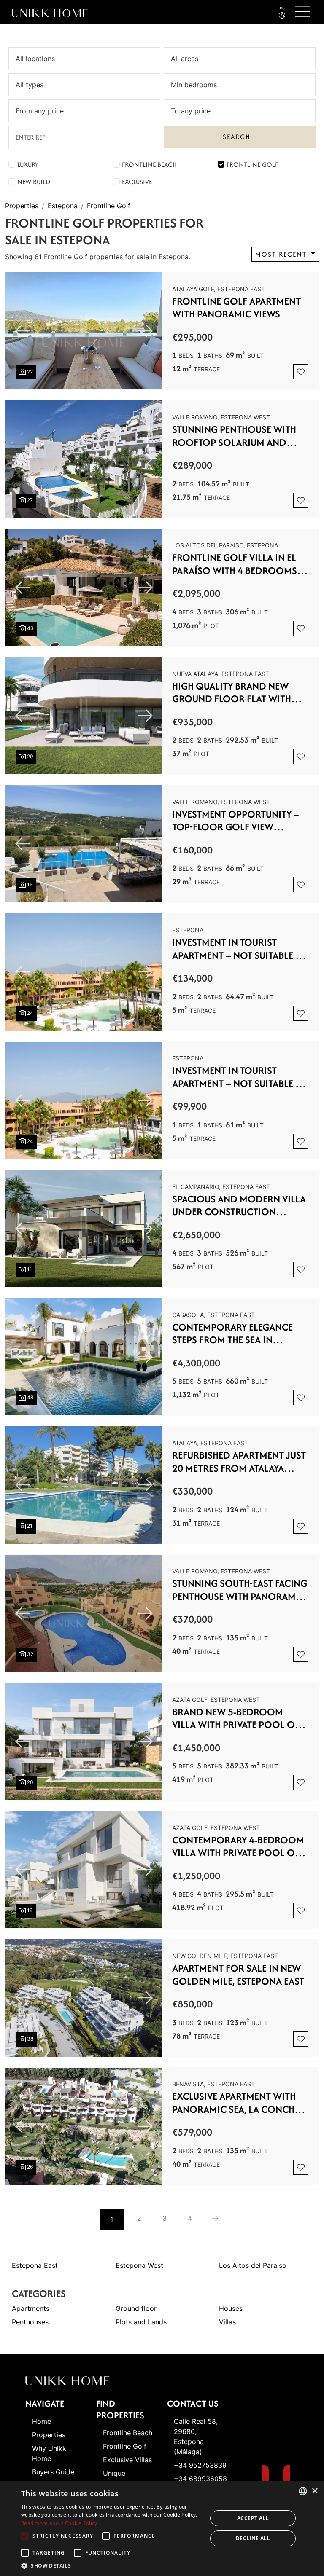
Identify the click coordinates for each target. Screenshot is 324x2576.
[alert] (162, 2528)
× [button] (315, 2491)
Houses (231, 2308)
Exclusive (137, 182)
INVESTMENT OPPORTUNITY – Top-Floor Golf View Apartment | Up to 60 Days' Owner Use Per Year (236, 821)
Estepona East (35, 2265)
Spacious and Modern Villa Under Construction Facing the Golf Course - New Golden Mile (239, 1206)
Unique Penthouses (121, 2478)
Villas (227, 2322)
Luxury (28, 165)
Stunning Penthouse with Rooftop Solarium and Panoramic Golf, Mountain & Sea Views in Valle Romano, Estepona (238, 436)
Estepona (63, 206)
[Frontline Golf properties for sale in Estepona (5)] (215, 2218)
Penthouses (30, 2322)
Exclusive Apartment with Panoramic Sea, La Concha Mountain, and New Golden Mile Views (240, 2103)
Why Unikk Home (49, 2453)
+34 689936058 (200, 2479)
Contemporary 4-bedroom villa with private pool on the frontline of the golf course (238, 1847)
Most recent (282, 254)
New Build (34, 182)
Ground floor (136, 2308)
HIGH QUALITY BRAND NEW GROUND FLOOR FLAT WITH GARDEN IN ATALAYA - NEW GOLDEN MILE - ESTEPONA (232, 693)
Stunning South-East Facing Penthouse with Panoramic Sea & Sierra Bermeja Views (240, 1590)
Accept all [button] (253, 2518)
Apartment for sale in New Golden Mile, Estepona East (238, 1975)
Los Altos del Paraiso (253, 2265)
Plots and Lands (141, 2322)
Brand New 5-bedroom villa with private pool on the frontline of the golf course (237, 1719)
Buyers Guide (53, 2472)
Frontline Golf (252, 165)
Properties (22, 206)
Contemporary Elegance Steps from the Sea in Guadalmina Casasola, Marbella (232, 1334)
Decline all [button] (253, 2538)
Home (42, 2421)
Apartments (31, 2308)
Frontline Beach (149, 165)
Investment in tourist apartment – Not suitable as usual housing (239, 949)
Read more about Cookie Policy (59, 2523)
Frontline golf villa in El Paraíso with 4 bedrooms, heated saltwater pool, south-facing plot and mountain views (236, 564)
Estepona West (139, 2265)
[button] (111, 2565)
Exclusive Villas (127, 2460)
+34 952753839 (200, 2465)
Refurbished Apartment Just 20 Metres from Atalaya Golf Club (239, 1462)
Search (236, 137)
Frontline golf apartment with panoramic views (236, 308)
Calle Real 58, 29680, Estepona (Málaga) (196, 2436)
